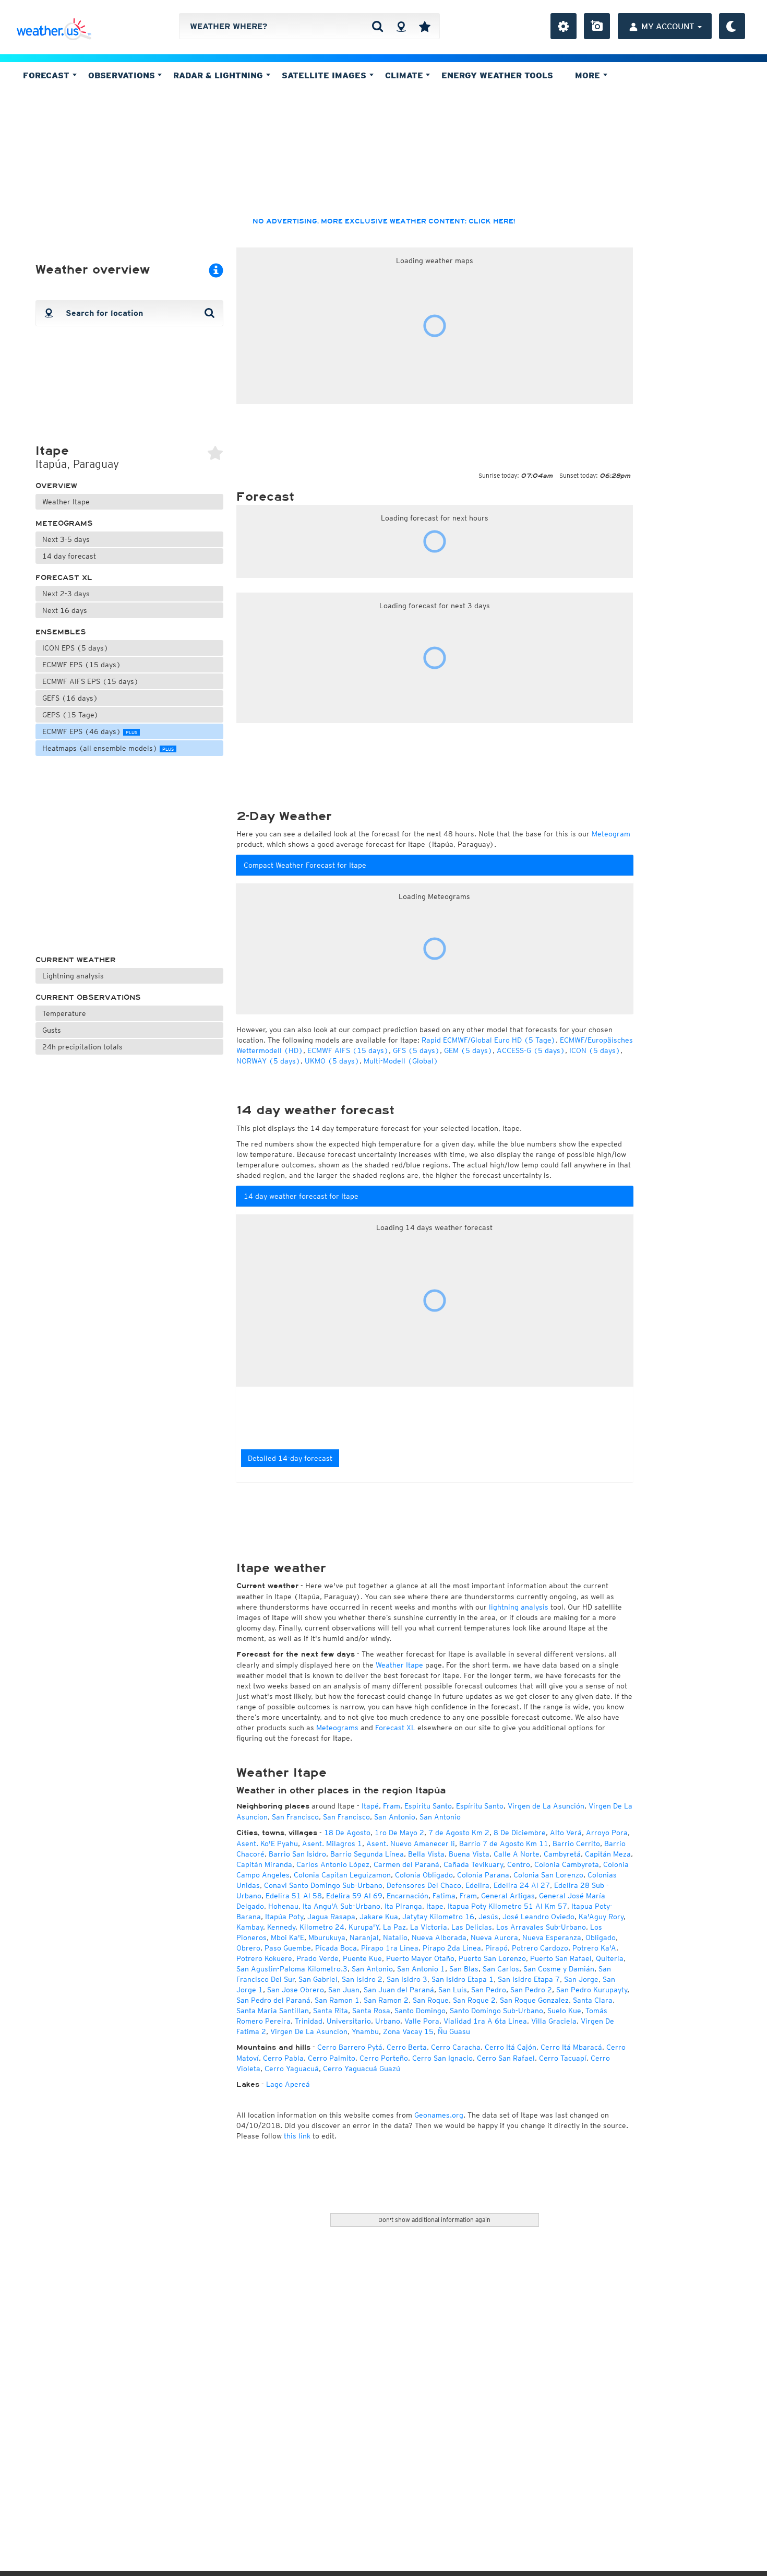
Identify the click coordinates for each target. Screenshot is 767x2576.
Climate (405, 75)
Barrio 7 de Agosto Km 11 (504, 1844)
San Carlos (501, 1969)
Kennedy (281, 1927)
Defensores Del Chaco (424, 1885)
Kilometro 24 (322, 1927)
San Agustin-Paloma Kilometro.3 (292, 1969)
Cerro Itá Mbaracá (571, 2047)
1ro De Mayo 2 (399, 1833)
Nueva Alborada (439, 1937)
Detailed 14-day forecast (290, 1458)
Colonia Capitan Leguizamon (342, 1875)
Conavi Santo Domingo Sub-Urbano (323, 1885)
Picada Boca (336, 1948)
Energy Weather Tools (497, 75)
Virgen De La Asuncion (309, 2031)
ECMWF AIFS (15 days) (348, 1050)
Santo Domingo (420, 2011)
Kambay (250, 1927)
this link (297, 2136)
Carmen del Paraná (406, 1864)
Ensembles (61, 632)
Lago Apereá (288, 2084)
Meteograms (64, 523)
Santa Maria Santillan (273, 2011)
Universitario (349, 2021)
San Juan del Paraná (399, 1990)
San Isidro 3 (407, 1979)
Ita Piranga (403, 1906)
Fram (392, 1806)
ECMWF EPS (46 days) (90, 731)
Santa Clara (593, 2000)
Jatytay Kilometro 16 (438, 1917)
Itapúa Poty (284, 1917)
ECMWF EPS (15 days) (82, 665)
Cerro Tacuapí (563, 2058)
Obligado (601, 1937)
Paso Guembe (288, 1948)
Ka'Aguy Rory (601, 1917)
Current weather (76, 960)
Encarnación (408, 1896)
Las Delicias (472, 1927)
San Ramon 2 (386, 2000)
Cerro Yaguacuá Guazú (362, 2069)
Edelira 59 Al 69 (354, 1896)
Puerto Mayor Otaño (420, 1958)
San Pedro (489, 1990)
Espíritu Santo (480, 1806)
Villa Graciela (554, 2021)
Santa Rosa (371, 2011)
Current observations (88, 997)
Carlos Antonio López (333, 1864)
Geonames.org (439, 2115)
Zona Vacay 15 (408, 2031)
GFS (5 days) (416, 1050)
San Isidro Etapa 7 (529, 1979)
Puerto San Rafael (561, 1958)
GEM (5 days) (468, 1050)
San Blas (464, 1969)
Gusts (52, 1030)
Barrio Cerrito (576, 1844)
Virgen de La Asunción (546, 1806)
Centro (519, 1864)
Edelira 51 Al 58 (294, 1896)
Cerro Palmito (332, 2058)
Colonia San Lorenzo (548, 1875)
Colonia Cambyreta (567, 1864)
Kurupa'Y (364, 1927)
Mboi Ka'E (287, 1937)
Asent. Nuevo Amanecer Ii (411, 1844)
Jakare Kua (379, 1917)
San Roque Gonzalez (534, 2000)
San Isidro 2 (362, 1979)
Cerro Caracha (456, 2047)
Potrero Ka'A (594, 1948)
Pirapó (496, 1948)
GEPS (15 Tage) (70, 715)
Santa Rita (331, 2011)
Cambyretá (562, 1854)
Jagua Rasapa (331, 1917)
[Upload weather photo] (597, 26)
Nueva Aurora (494, 1937)
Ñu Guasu (454, 2031)
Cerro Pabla (283, 2058)
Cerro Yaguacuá (292, 2069)
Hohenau (283, 1906)
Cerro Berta (407, 2047)
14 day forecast (69, 556)
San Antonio (395, 1817)
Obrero (248, 1948)
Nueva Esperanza (552, 1937)
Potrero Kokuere (264, 1958)
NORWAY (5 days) (268, 1061)
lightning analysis (519, 1607)
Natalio (395, 1937)
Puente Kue (362, 1958)
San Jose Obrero (296, 1990)
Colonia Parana (483, 1875)
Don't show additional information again (434, 2220)
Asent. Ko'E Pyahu (267, 1844)
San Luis (453, 1990)
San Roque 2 (474, 2000)
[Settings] (564, 26)
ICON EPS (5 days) (75, 648)
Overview (56, 486)
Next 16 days (65, 610)
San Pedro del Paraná (273, 2000)
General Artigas (508, 1896)
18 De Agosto (347, 1833)
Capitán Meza (608, 1854)
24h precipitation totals (82, 1047)
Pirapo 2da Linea (452, 1948)
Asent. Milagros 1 (332, 1844)
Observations (123, 75)
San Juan (344, 1990)
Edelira (477, 1885)
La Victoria (429, 1927)
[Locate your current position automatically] (401, 26)
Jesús (488, 1917)
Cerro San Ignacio (442, 2058)
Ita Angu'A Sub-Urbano (341, 1906)
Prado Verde (317, 1958)
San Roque (431, 2000)
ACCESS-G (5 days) (531, 1050)
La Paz (394, 1927)
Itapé (370, 1806)
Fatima (444, 1896)
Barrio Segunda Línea (367, 1854)
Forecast (47, 75)
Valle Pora (422, 2021)
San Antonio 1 (421, 1969)
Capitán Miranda (264, 1864)
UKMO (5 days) (332, 1061)
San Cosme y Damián (559, 1969)
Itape (435, 1906)
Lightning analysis (73, 976)
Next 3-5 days (66, 539)
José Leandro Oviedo (538, 1917)
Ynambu (365, 2031)
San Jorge (581, 1979)
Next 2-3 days (66, 594)
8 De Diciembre (520, 1833)
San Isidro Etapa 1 (463, 1979)
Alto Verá (566, 1833)
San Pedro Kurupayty (592, 1990)
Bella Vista (426, 1854)
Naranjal (364, 1937)
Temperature (64, 1013)
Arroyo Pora (607, 1833)
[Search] (377, 26)
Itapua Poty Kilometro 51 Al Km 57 (507, 1906)
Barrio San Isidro (297, 1854)
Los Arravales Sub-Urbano (541, 1927)
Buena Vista (469, 1854)
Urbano (388, 2021)
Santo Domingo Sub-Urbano (496, 2011)
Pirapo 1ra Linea (390, 1948)
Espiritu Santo (428, 1806)
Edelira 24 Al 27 (522, 1885)
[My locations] (425, 26)
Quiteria (610, 1958)
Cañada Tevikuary (473, 1864)
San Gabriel (318, 1979)
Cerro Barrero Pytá (350, 2047)
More (589, 75)
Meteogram (611, 834)
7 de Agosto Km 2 (459, 1833)
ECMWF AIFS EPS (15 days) (91, 681)
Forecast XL (64, 578)
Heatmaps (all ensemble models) (108, 748)
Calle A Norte (517, 1854)
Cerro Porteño (384, 2058)
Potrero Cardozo (540, 1948)
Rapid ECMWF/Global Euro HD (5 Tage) (489, 1040)
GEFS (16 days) (70, 698)
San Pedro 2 (531, 1990)
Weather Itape (66, 502)
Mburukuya (327, 1937)
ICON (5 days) (595, 1050)
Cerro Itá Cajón (511, 2047)
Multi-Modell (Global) (401, 1061)
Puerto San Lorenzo (492, 1958)
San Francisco (295, 1817)
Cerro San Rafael (506, 2058)
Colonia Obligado (424, 1875)
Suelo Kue (564, 2011)
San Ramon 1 (337, 2000)
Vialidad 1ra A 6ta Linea (485, 2021)
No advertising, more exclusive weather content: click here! (384, 221)
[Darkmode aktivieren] (732, 26)
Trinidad (309, 2021)
